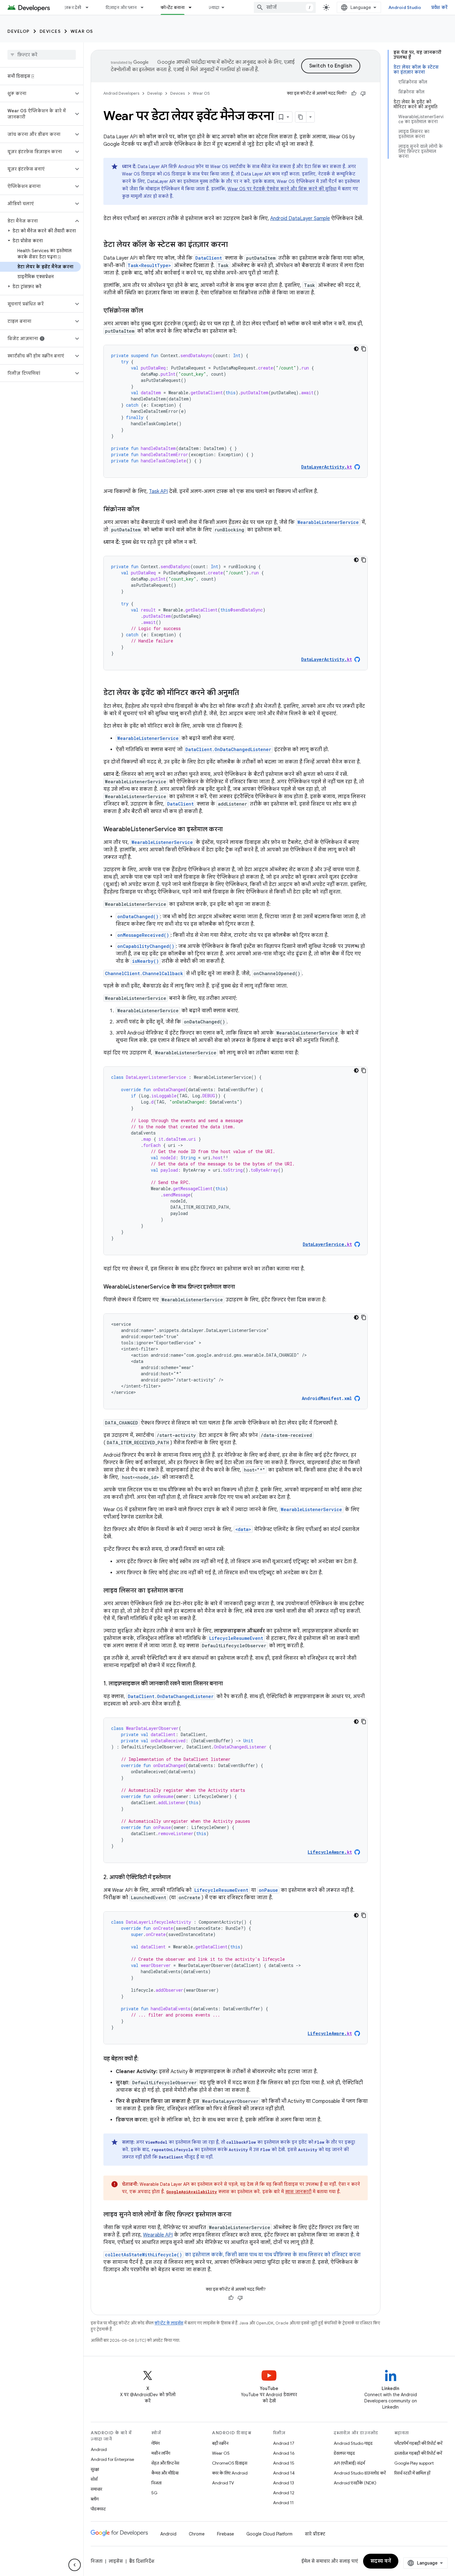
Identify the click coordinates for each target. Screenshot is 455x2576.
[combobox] (285, 7)
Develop (19, 31)
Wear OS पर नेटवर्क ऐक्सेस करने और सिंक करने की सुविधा (282, 189)
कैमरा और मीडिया (165, 2473)
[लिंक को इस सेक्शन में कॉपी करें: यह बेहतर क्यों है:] (145, 2059)
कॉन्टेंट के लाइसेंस (169, 2323)
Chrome (197, 2534)
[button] (37, 93)
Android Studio (405, 7)
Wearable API (158, 2235)
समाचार (96, 2489)
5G (154, 2493)
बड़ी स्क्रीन (220, 2443)
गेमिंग (156, 2443)
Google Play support (414, 2463)
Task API (158, 491)
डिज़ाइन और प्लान (121, 7)
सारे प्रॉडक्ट (315, 2534)
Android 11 (283, 2503)
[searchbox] (42, 55)
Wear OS (82, 31)
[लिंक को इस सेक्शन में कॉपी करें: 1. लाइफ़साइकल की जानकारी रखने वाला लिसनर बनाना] (229, 1684)
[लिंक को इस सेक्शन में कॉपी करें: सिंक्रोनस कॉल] (145, 510)
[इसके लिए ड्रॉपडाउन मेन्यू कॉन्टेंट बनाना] (193, 7)
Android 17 (284, 2443)
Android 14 (284, 2473)
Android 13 (284, 2483)
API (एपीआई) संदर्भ (349, 2463)
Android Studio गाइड (353, 2443)
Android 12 (284, 2493)
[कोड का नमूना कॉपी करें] (364, 349)
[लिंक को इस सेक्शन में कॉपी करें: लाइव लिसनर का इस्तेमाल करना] (189, 1591)
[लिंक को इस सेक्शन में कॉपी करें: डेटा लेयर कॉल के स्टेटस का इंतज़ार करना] (234, 245)
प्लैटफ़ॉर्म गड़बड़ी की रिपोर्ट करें (418, 2443)
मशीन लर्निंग (161, 2453)
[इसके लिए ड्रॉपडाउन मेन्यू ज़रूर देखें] (90, 7)
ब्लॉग (95, 2499)
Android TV (223, 2483)
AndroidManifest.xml (327, 1398)
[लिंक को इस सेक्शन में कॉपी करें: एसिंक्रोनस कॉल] (149, 311)
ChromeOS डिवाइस (230, 2463)
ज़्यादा (214, 7)
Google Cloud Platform (269, 2534)
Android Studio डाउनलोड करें (360, 2473)
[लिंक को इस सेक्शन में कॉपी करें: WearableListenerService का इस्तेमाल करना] (229, 830)
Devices (50, 31)
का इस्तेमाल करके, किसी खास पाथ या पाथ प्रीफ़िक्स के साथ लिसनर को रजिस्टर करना (233, 2255)
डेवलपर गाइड (344, 2453)
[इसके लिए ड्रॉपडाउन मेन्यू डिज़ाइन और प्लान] (145, 7)
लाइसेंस (116, 2561)
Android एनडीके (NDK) (355, 2483)
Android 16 (284, 2453)
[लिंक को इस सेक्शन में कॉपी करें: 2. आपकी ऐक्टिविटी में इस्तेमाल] (177, 1878)
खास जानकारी (298, 2192)
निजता (156, 2483)
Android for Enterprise (112, 2459)
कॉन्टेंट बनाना (173, 7)
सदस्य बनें (381, 2561)
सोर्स (94, 2479)
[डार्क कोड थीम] (356, 349)
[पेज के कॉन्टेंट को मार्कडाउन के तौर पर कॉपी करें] (301, 117)
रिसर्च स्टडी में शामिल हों (412, 2473)
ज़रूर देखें (73, 7)
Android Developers (121, 93)
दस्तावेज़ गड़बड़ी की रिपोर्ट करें (418, 2453)
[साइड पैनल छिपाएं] (75, 2565)
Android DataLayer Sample (300, 218)
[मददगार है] (354, 93)
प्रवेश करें (440, 7)
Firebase (225, 2534)
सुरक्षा (95, 2469)
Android (99, 2449)
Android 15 (284, 2463)
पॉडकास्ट (98, 2509)
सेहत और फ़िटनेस (165, 2463)
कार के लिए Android (230, 2473)
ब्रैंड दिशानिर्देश (142, 2561)
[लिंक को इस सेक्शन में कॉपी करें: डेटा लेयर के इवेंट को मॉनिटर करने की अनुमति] (245, 693)
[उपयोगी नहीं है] (363, 93)
